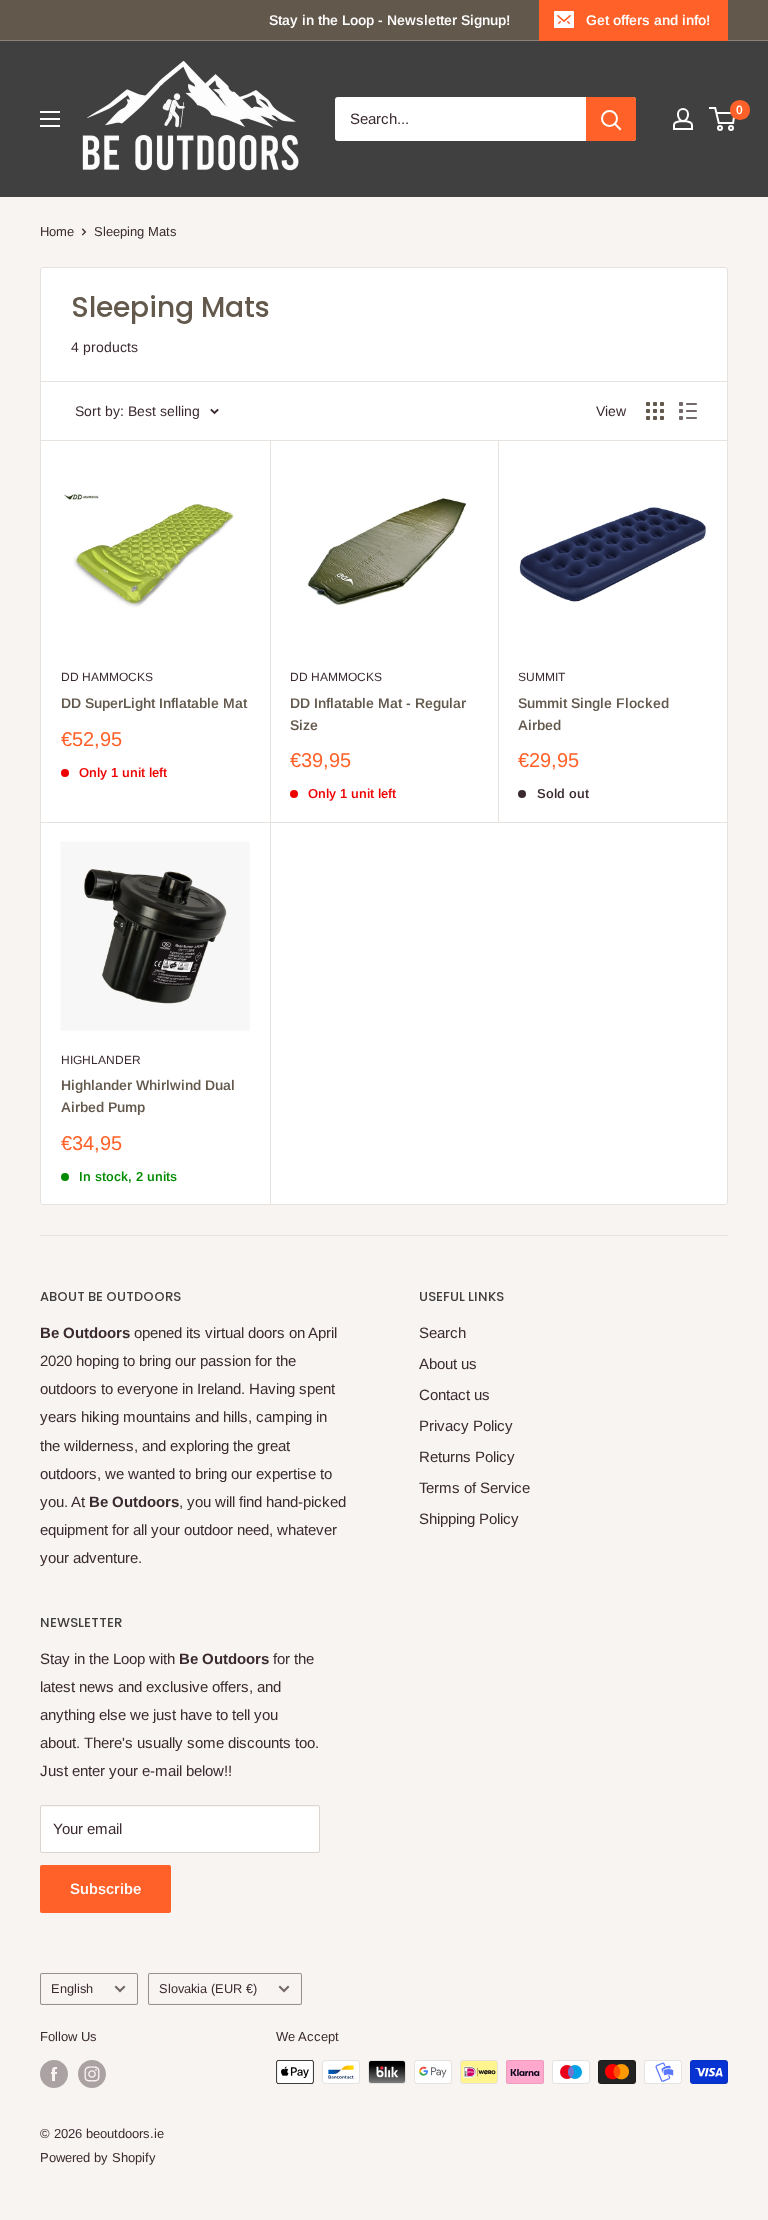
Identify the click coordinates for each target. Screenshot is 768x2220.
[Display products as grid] (655, 411)
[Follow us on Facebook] (54, 2074)
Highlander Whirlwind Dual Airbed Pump (148, 1096)
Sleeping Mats (135, 231)
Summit (541, 677)
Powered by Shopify (98, 2157)
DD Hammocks (107, 677)
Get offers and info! (648, 20)
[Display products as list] (688, 411)
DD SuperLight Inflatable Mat (154, 703)
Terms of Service (474, 1487)
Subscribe (105, 1888)
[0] (723, 119)
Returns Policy (467, 1456)
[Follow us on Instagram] (92, 2074)
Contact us (454, 1394)
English (72, 1988)
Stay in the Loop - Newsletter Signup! (389, 20)
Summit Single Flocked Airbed (593, 714)
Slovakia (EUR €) (208, 1988)
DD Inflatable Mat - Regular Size (378, 714)
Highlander (101, 1060)
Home (57, 231)
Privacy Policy (466, 1425)
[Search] (611, 119)
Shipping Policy (469, 1518)
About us (448, 1363)
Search (442, 1332)
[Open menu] (50, 119)
